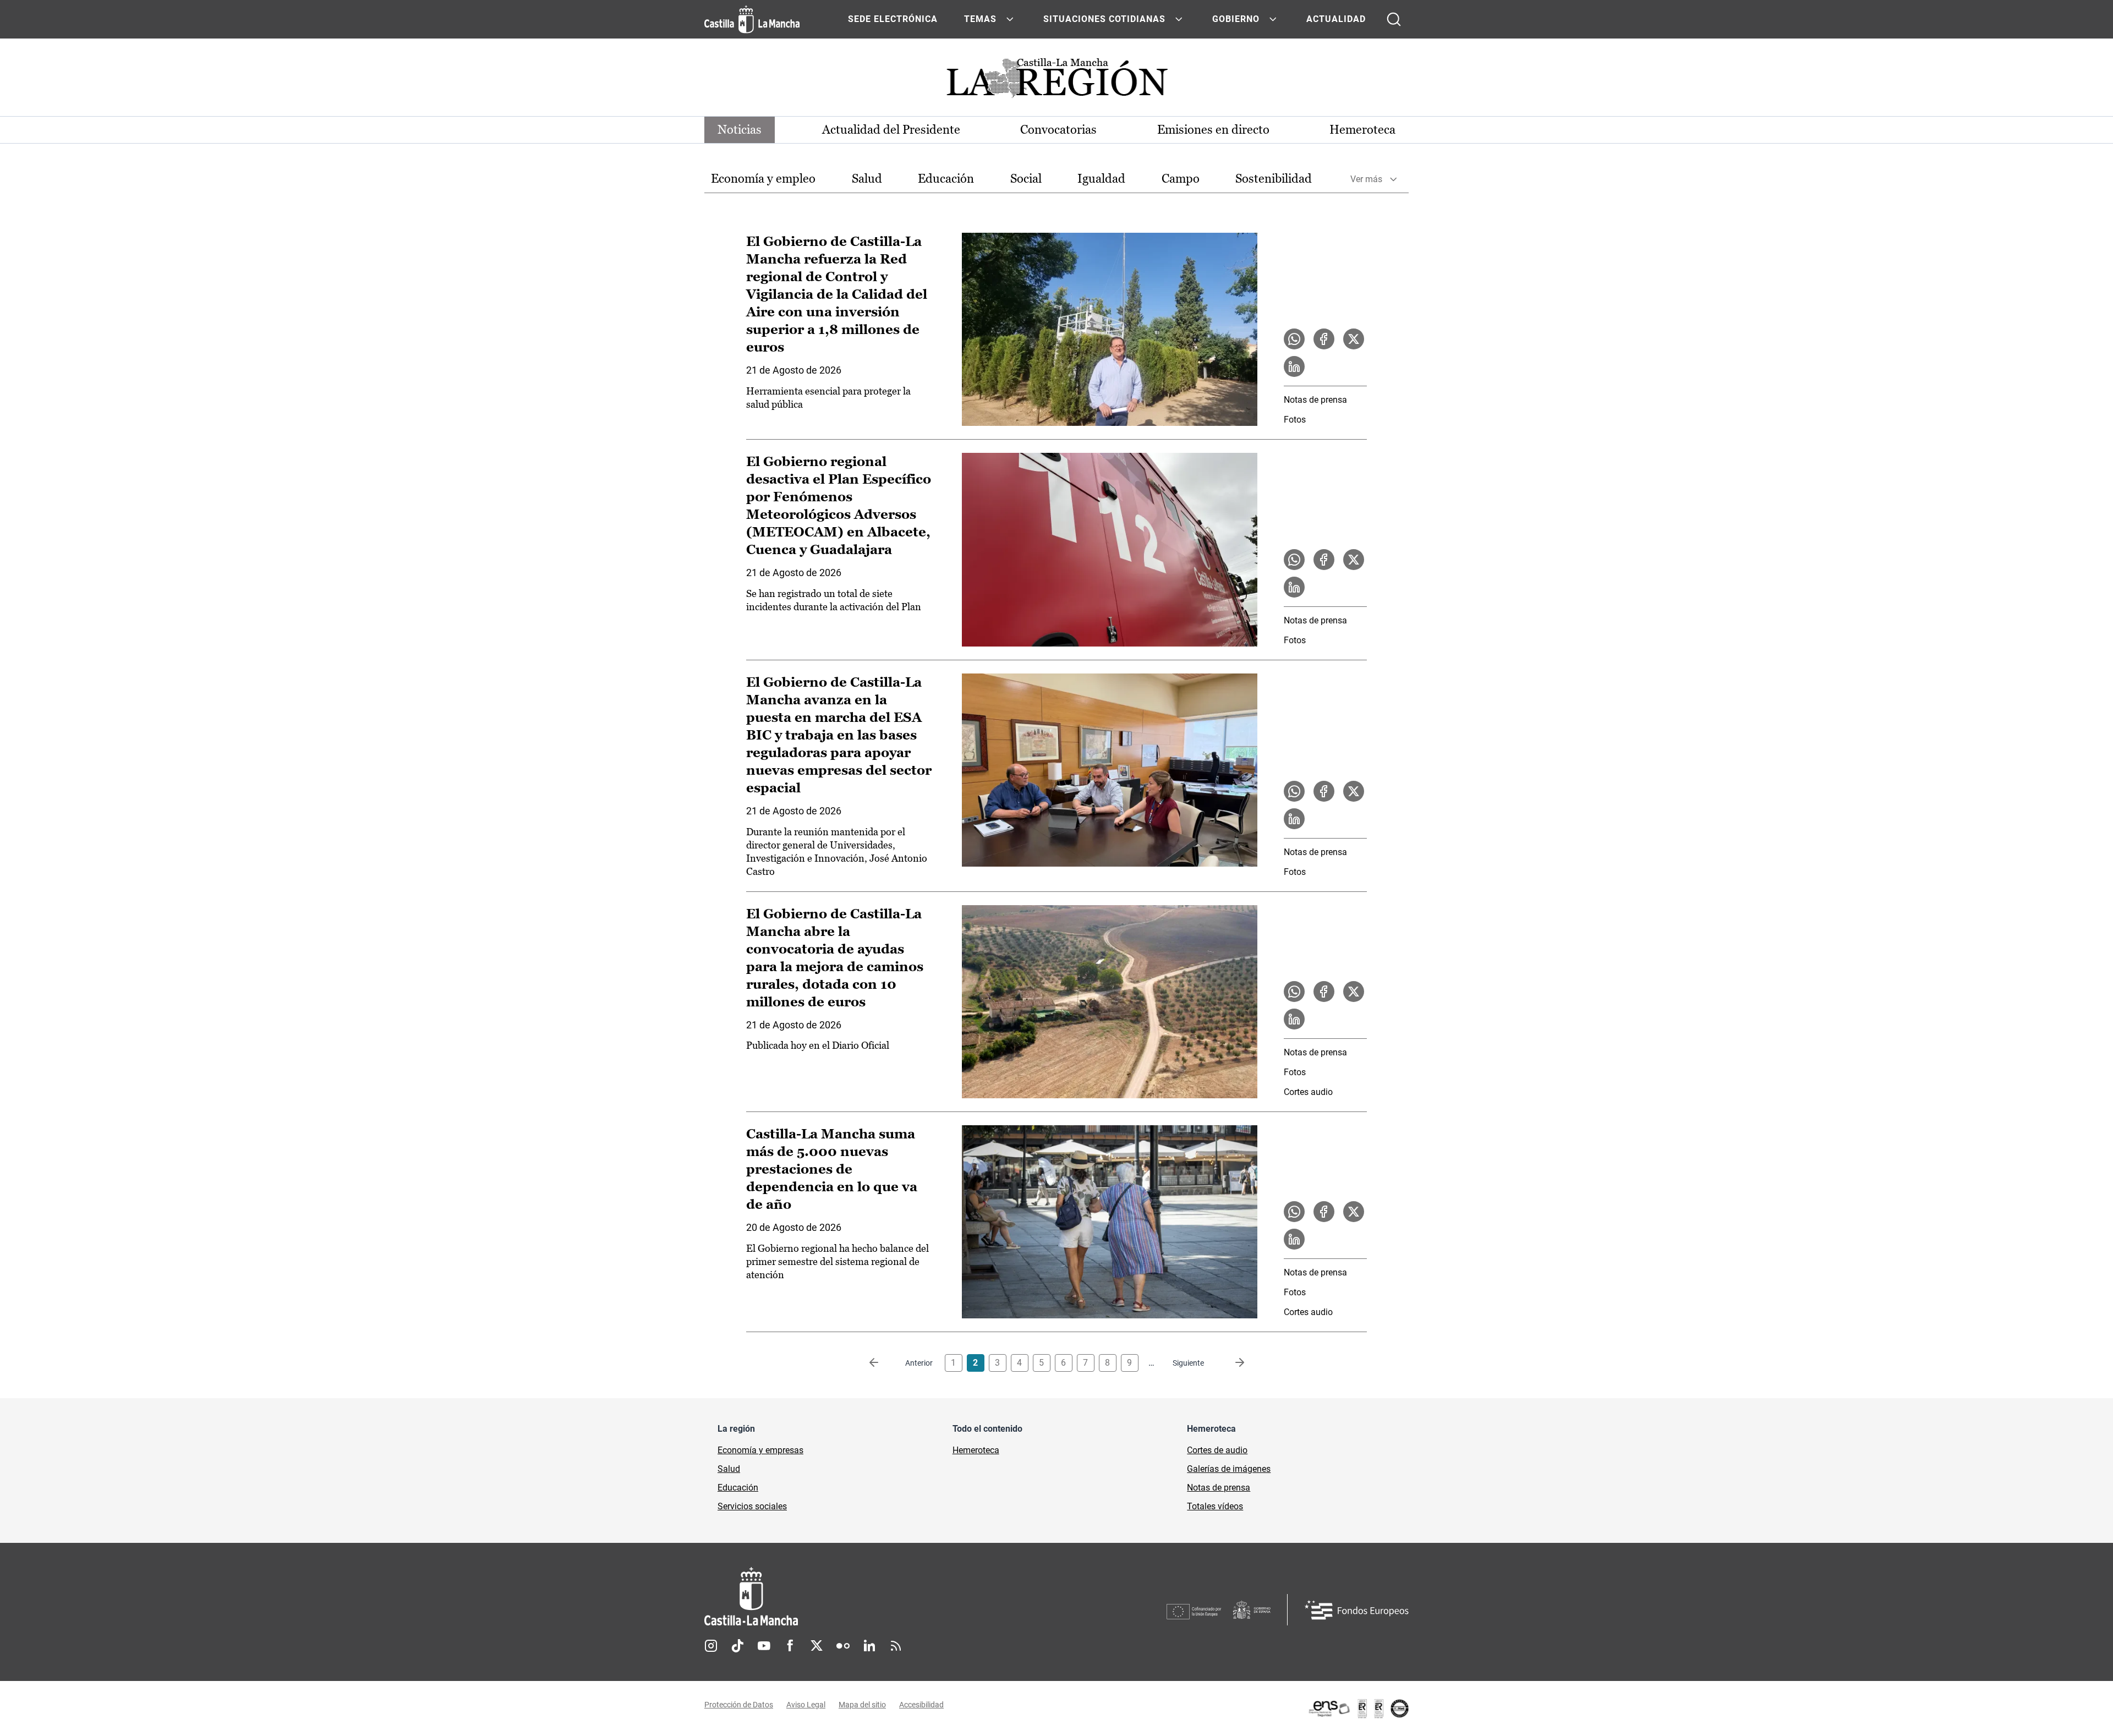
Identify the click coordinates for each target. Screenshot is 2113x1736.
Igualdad (1101, 179)
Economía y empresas (760, 1450)
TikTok (737, 1646)
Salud (867, 179)
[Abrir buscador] (1394, 19)
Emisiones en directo (1213, 130)
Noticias (740, 130)
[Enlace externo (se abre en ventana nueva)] (1358, 1708)
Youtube (764, 1646)
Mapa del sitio (862, 1705)
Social (1026, 179)
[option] (763, 179)
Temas (980, 19)
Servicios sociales (752, 1506)
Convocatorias (1058, 130)
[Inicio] (853, 1597)
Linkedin (869, 1646)
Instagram (711, 1646)
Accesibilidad (921, 1705)
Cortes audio (1308, 1092)
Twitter (817, 1646)
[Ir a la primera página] (883, 1363)
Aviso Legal (806, 1705)
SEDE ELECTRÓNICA (893, 19)
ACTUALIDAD (1336, 19)
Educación (946, 179)
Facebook (790, 1646)
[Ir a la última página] (1231, 1363)
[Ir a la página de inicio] (752, 19)
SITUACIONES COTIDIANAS (1104, 19)
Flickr (843, 1646)
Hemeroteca (1362, 130)
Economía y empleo (763, 179)
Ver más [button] (1366, 179)
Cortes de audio (1217, 1450)
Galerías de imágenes (1229, 1469)
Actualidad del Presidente (891, 130)
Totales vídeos (1215, 1506)
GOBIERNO (1236, 19)
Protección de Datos (739, 1705)
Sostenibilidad (1274, 179)
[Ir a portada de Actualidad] (1056, 81)
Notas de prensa (1315, 400)
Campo (1181, 179)
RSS (896, 1646)
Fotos (1295, 420)
